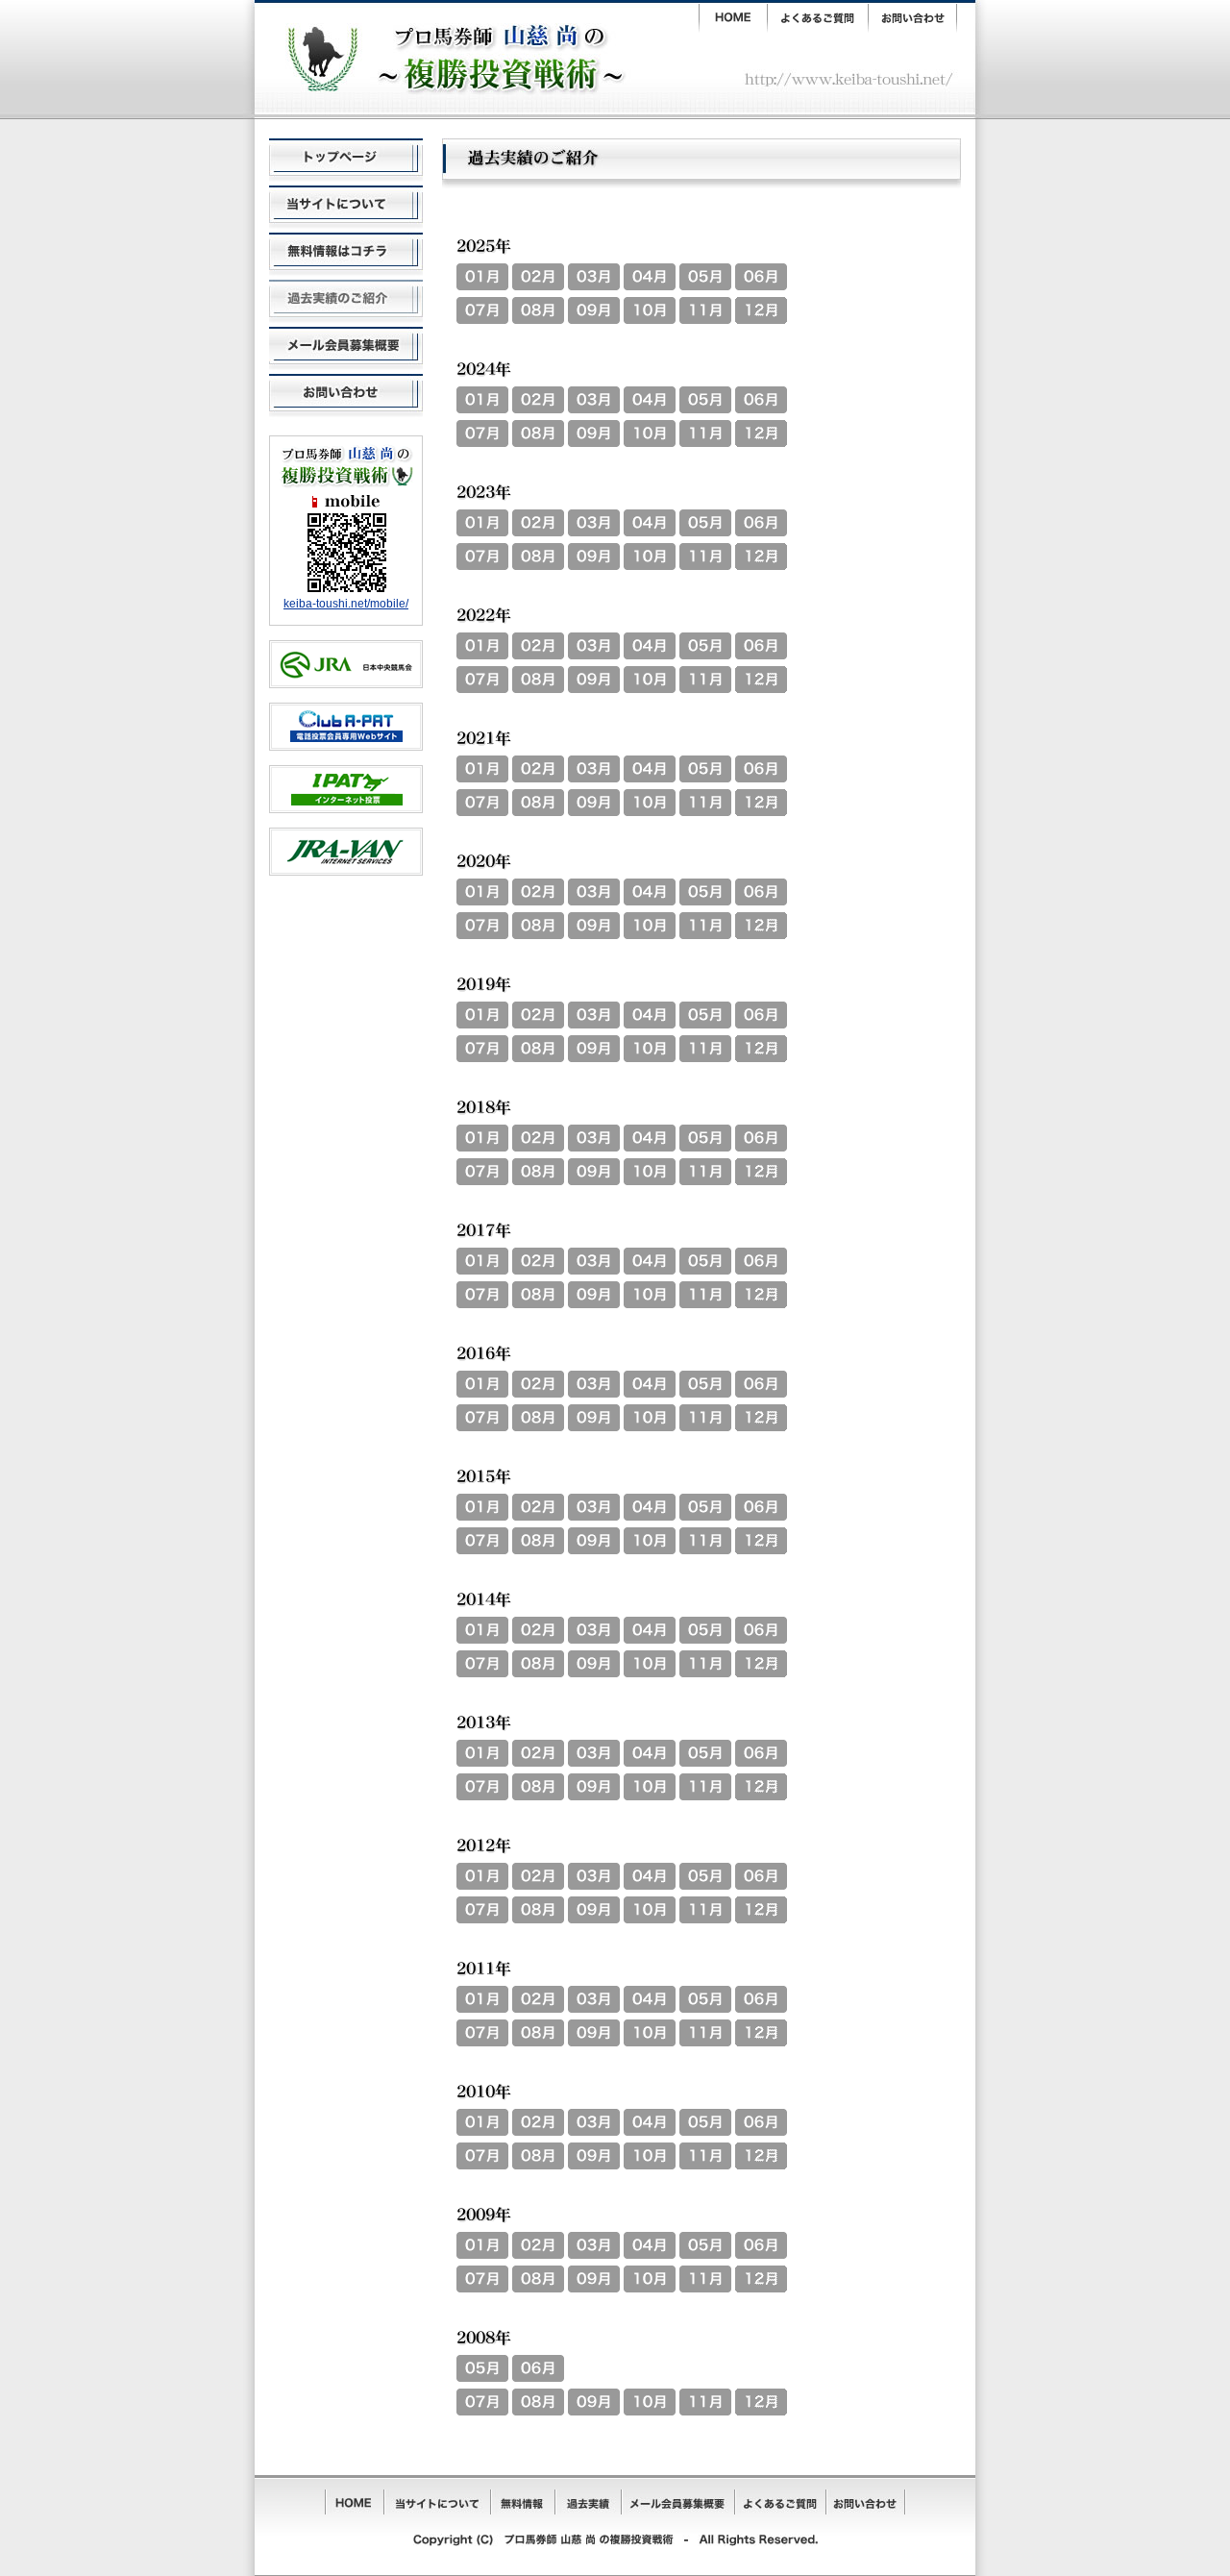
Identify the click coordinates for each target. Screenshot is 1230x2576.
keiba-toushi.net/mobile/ (346, 604)
